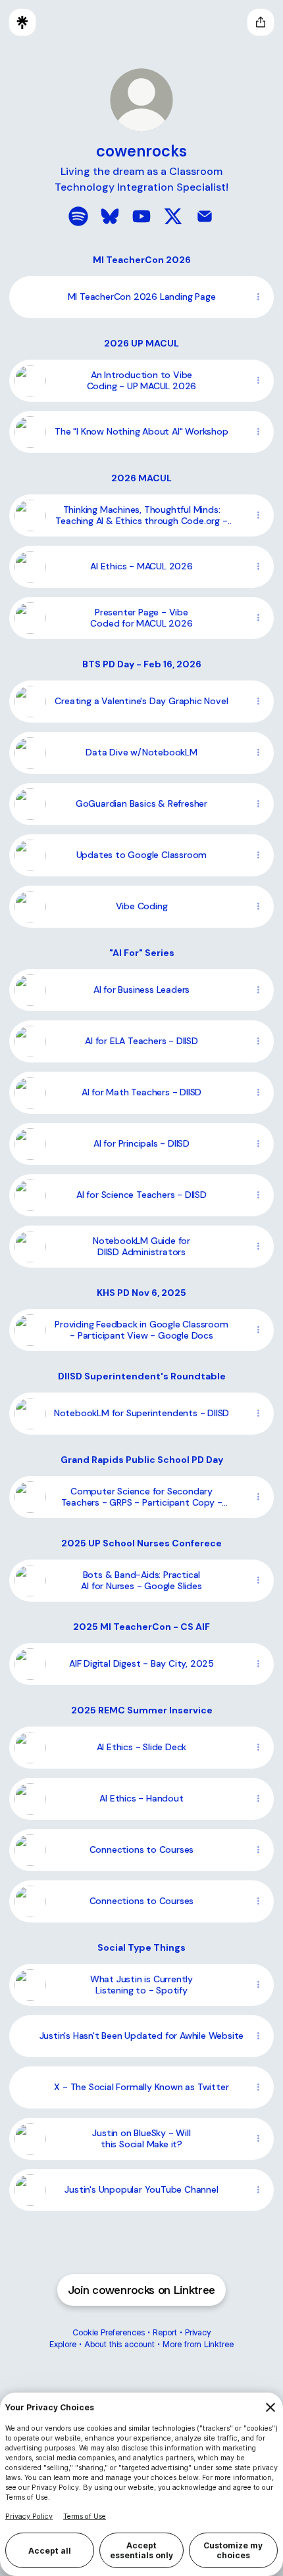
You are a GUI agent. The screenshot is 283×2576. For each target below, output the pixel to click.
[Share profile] (261, 22)
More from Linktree (198, 2344)
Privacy (198, 2332)
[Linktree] (22, 22)
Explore (63, 2344)
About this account (119, 2344)
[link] (78, 216)
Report (165, 2332)
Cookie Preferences (109, 2332)
